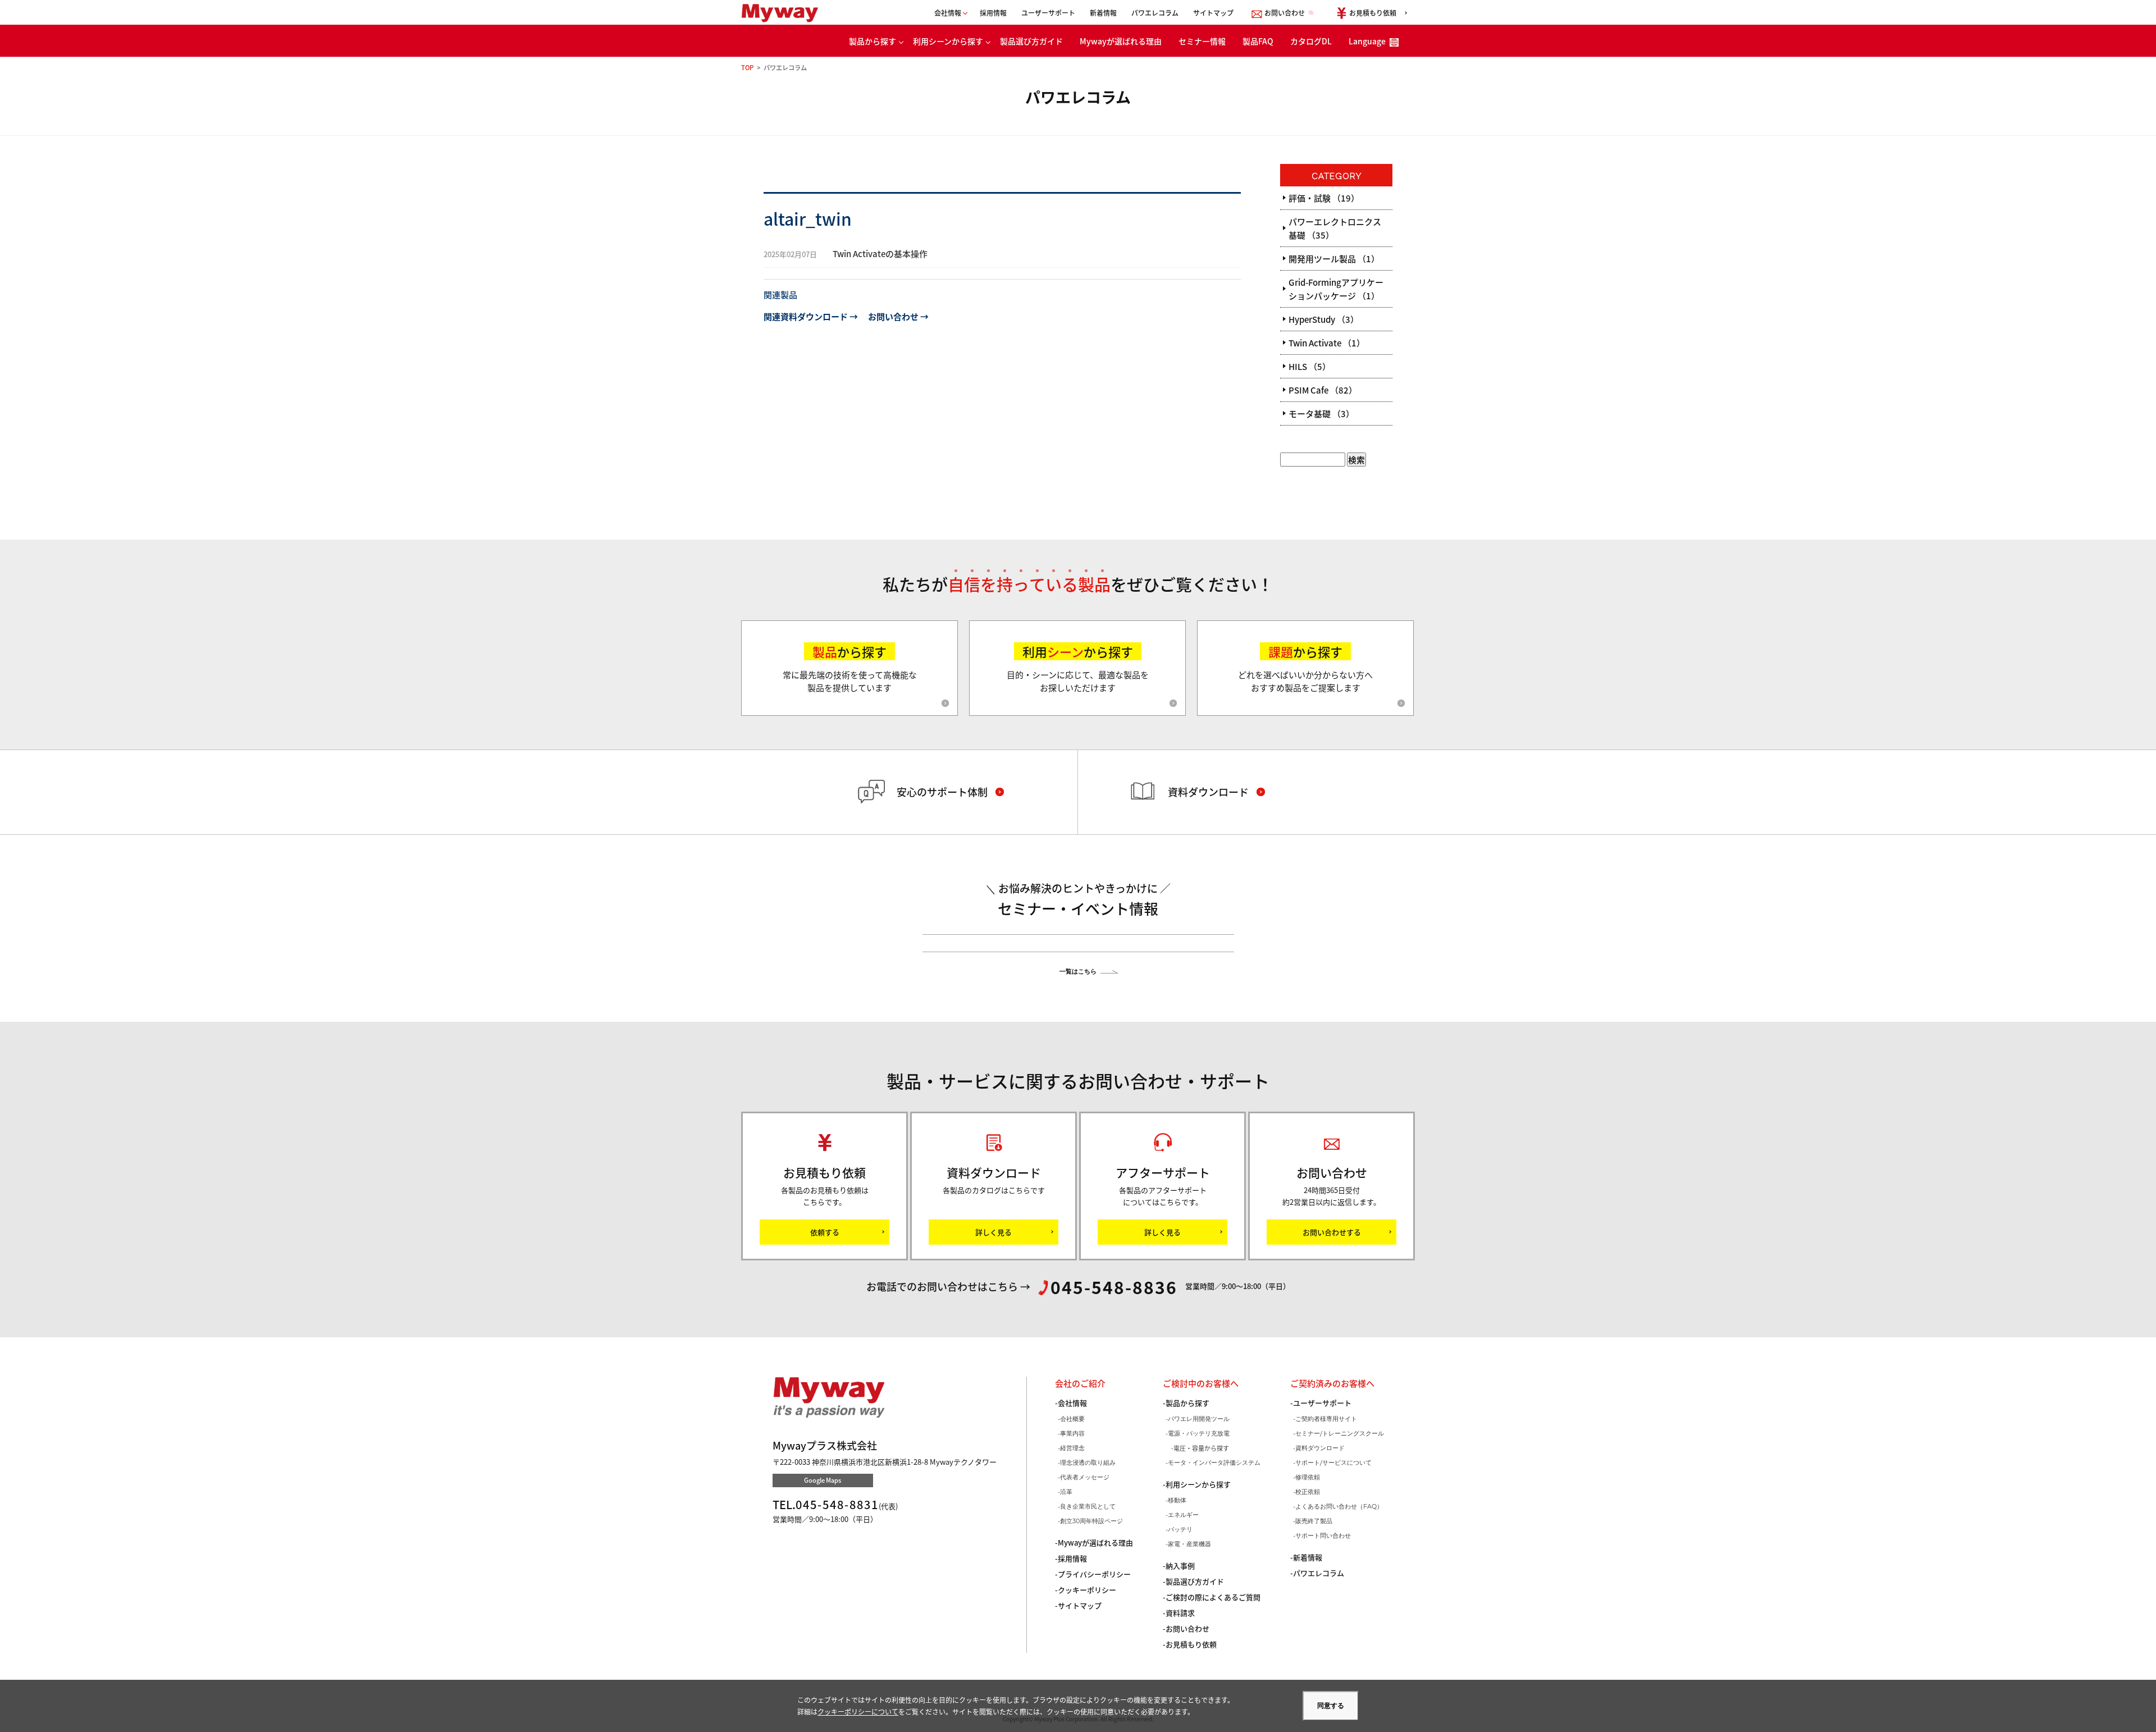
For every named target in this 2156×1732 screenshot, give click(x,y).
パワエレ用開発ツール (1199, 1419)
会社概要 (1072, 1419)
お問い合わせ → (898, 316)
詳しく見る (994, 1232)
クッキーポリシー (1087, 1590)
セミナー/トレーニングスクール (1340, 1433)
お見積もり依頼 (1191, 1644)
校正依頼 (1308, 1492)
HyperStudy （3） (1324, 319)
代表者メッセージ (1085, 1477)
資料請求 (1180, 1613)
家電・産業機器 (1189, 1544)
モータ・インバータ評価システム (1214, 1463)
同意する (1331, 1706)
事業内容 (1072, 1433)
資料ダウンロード (1320, 1448)
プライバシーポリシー (1094, 1574)
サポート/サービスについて (1333, 1463)
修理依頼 (1308, 1477)
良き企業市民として (1088, 1506)
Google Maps (823, 1480)
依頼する (825, 1232)
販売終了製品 (1314, 1521)
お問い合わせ (1187, 1628)
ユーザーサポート (1048, 13)
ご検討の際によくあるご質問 (1213, 1597)
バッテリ (1180, 1529)
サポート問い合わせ (1323, 1536)
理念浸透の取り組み (1088, 1463)
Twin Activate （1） (1327, 343)
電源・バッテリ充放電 (1199, 1433)
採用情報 (993, 13)
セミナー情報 (1202, 41)
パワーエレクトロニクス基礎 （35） (1335, 228)
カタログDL (1311, 41)
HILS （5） (1310, 366)
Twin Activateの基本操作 (846, 253)
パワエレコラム (1155, 13)
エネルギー (1183, 1515)
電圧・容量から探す (1201, 1448)
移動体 (1177, 1500)
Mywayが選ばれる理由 (1121, 41)
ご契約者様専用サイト (1326, 1419)
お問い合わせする (1332, 1232)
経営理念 (1072, 1448)
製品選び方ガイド (1031, 41)
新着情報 (1103, 13)
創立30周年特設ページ (1091, 1521)
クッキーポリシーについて (858, 1712)
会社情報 (1072, 1403)
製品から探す (873, 41)
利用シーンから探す (948, 41)
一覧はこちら (1078, 971)
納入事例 (1180, 1566)
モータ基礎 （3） (1321, 413)
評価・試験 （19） (1324, 198)
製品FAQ (1258, 41)
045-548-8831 (837, 1504)
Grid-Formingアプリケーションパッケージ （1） (1336, 289)
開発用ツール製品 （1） (1334, 259)
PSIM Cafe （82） (1323, 390)
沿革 (1066, 1492)
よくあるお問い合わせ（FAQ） (1339, 1506)
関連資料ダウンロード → (811, 316)
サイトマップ (1213, 13)
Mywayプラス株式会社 (784, 13)
